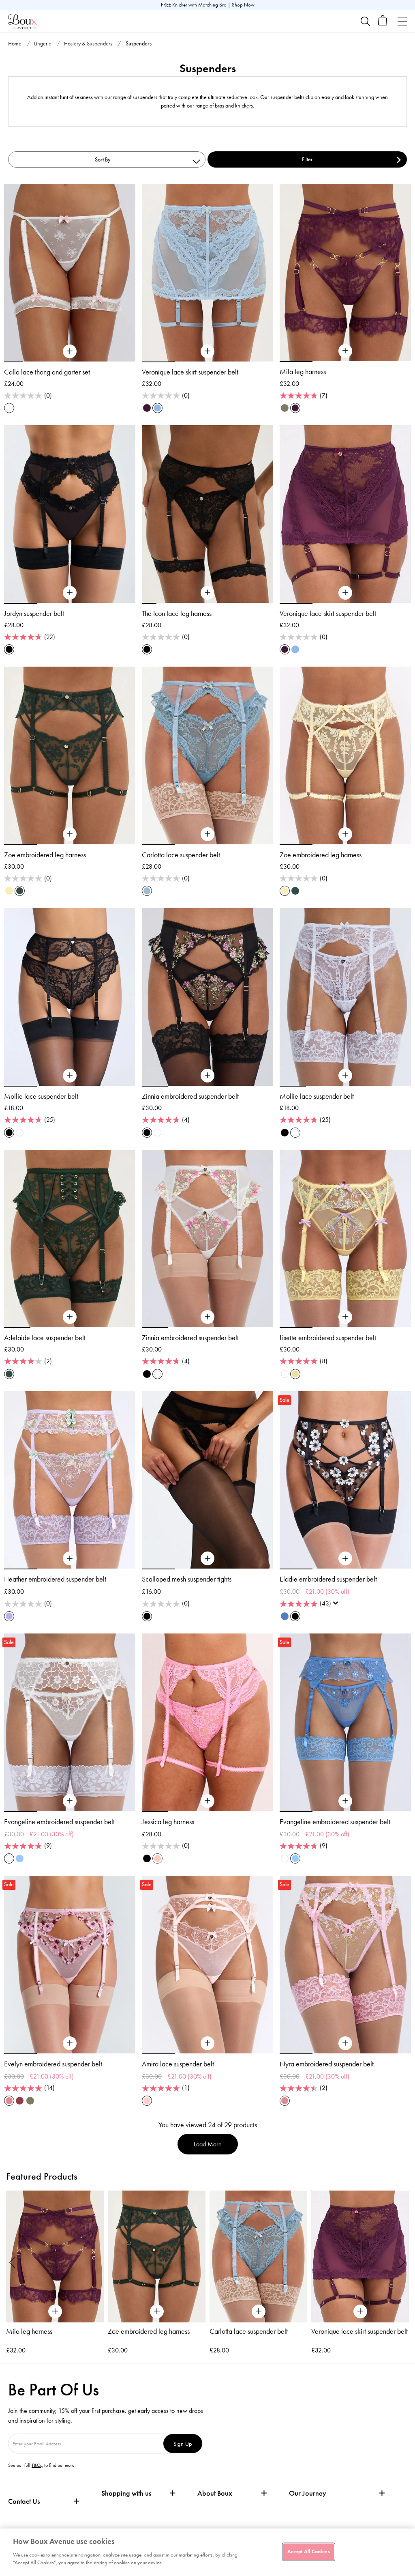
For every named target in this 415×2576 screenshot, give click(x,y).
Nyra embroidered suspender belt (327, 2064)
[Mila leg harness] (345, 351)
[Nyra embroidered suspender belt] (345, 2043)
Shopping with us (126, 2493)
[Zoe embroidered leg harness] (70, 834)
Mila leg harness (303, 372)
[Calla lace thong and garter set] (70, 351)
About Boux (215, 2493)
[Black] (9, 649)
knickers (244, 106)
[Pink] (157, 1858)
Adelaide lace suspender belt (45, 1338)
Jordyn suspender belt (34, 613)
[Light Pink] (147, 2101)
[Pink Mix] (9, 2101)
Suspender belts (361, 60)
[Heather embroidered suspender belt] (70, 1559)
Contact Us (24, 2501)
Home (15, 44)
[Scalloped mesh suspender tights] (207, 1559)
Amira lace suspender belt (178, 2064)
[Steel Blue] (147, 891)
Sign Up (183, 2444)
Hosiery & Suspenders (88, 44)
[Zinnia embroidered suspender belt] (207, 1076)
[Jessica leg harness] (207, 1801)
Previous (13, 2262)
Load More (208, 2144)
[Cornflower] (20, 1858)
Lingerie (43, 44)
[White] (20, 1133)
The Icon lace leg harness (177, 613)
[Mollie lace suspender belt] (70, 1076)
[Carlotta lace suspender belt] (207, 834)
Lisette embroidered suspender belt (328, 1338)
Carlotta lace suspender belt (181, 855)
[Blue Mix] (285, 1616)
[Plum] (147, 408)
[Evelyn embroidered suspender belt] (70, 2043)
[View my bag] (383, 24)
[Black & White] (295, 1616)
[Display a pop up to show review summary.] (337, 1605)
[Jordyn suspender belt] (70, 593)
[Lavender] (9, 1616)
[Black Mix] (147, 1133)
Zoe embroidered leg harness (45, 855)
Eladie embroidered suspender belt (328, 1579)
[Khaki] (285, 408)
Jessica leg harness (168, 1822)
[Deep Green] (20, 891)
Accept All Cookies (308, 2551)
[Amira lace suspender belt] (207, 2043)
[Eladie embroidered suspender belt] (345, 1559)
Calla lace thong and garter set (47, 372)
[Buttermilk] (9, 891)
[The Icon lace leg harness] (207, 593)
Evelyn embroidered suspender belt (53, 2064)
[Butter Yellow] (295, 1374)
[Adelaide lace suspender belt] (70, 1317)
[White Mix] (9, 408)
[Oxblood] (20, 2101)
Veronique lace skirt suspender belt (190, 372)
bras (219, 106)
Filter (307, 159)
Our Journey (308, 2493)
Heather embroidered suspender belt (55, 1579)
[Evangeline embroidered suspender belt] (70, 1801)
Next (402, 2262)
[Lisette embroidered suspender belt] (345, 1317)
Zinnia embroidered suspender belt (190, 1096)
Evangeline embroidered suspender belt (59, 1822)
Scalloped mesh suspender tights (187, 1579)
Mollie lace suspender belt (41, 1096)
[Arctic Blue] (157, 408)
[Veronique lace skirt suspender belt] (207, 351)
